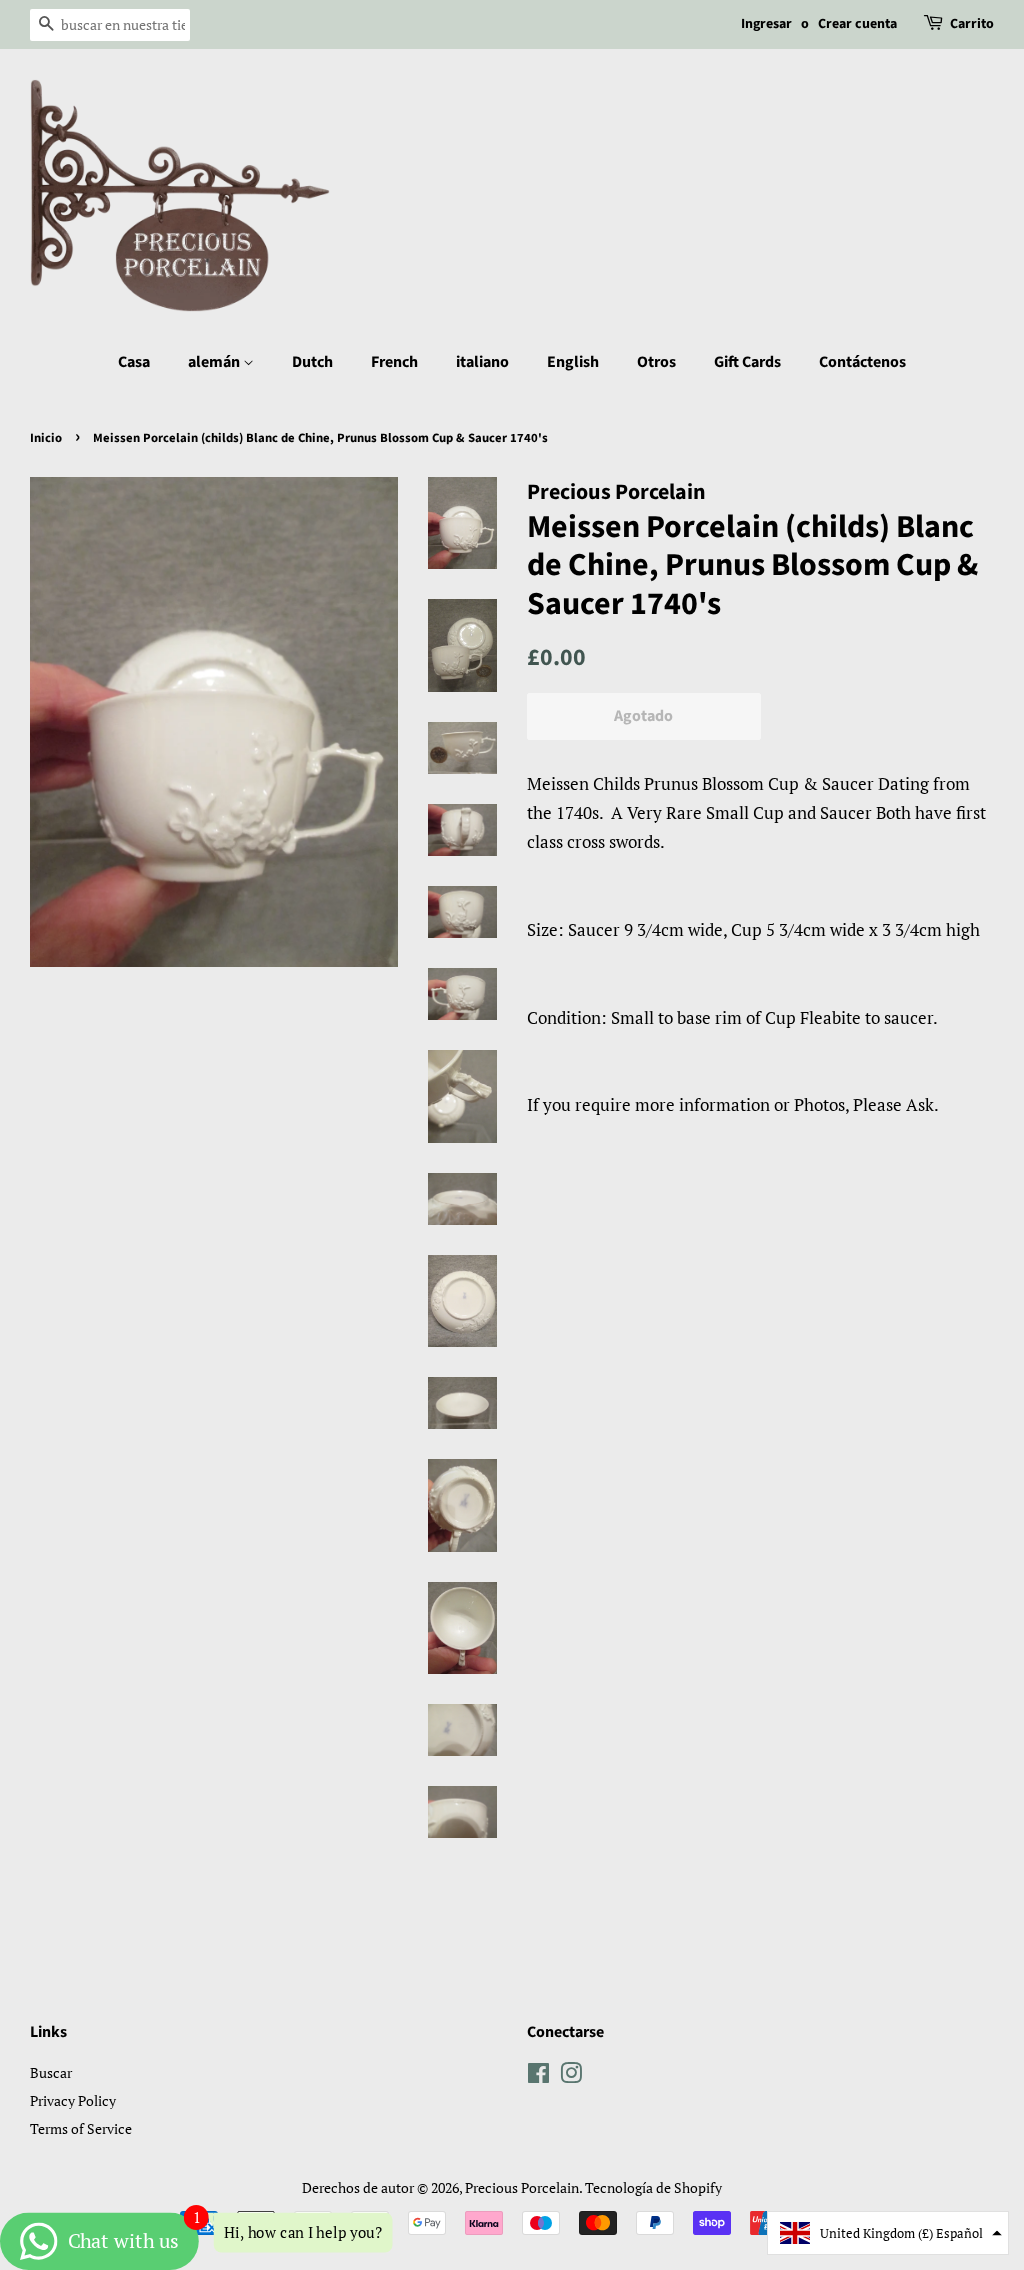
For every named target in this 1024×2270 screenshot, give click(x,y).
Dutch (312, 362)
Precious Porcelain (522, 2187)
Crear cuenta (857, 24)
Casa (134, 362)
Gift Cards (747, 362)
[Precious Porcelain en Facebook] (538, 2076)
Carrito (972, 24)
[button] (888, 2233)
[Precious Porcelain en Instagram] (571, 2076)
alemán (215, 362)
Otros (656, 362)
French (394, 362)
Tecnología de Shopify (653, 2187)
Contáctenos (862, 362)
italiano (482, 362)
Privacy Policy (73, 2100)
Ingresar (766, 24)
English (573, 362)
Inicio (46, 438)
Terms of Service (81, 2128)
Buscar (51, 2072)
